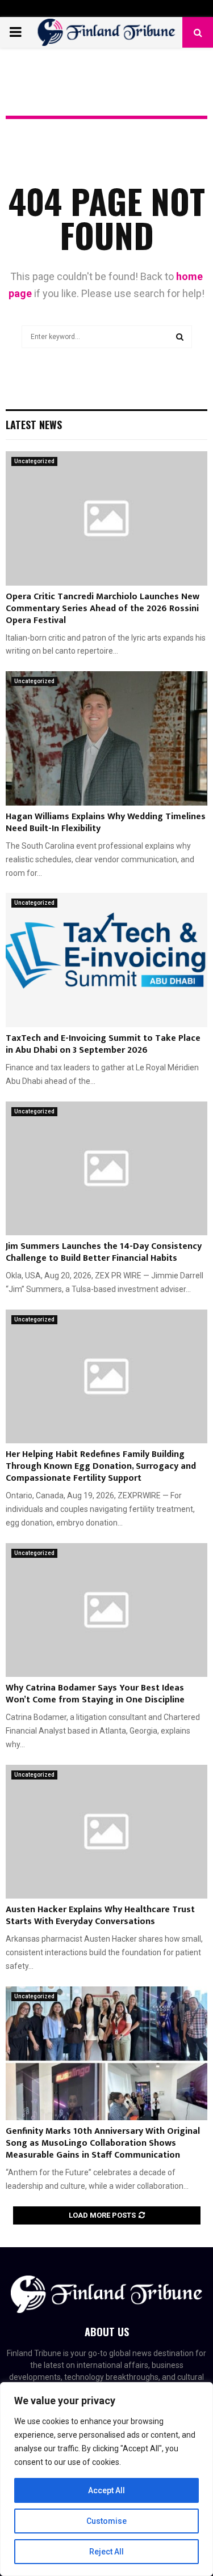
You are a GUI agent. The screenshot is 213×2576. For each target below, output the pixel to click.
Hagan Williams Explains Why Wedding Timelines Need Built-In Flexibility (106, 823)
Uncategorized (34, 461)
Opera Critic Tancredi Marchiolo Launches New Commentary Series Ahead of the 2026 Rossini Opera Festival (103, 609)
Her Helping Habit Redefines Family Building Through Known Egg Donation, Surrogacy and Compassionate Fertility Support (101, 1466)
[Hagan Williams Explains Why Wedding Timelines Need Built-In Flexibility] (106, 738)
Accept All (106, 2490)
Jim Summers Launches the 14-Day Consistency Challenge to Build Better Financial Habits (104, 1252)
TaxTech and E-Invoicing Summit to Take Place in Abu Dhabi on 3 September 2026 (103, 1044)
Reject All (106, 2552)
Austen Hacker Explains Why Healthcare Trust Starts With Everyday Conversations (100, 1916)
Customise (106, 2521)
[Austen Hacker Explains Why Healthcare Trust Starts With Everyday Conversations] (106, 1832)
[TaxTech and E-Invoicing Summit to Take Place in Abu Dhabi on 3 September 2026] (106, 960)
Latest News (34, 425)
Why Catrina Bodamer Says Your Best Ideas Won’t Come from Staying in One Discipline (95, 1694)
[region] (106, 2479)
